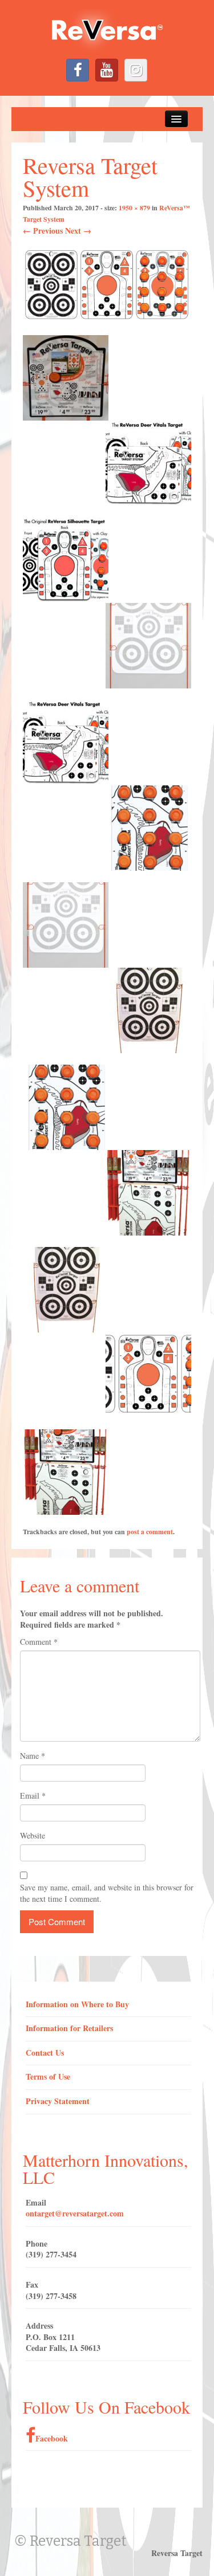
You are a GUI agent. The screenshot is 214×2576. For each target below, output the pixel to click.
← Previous (43, 231)
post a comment (150, 1532)
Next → (78, 231)
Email (33, 1796)
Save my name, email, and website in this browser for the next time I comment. (107, 1893)
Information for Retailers (69, 2028)
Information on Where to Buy (77, 2004)
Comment (39, 1642)
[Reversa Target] (107, 29)
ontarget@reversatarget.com (75, 2213)
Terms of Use (48, 2076)
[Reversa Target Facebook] (78, 70)
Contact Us (45, 2053)
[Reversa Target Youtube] (107, 70)
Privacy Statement (58, 2101)
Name (33, 1756)
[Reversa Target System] (107, 285)
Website (33, 1835)
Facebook (52, 2438)
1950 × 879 (134, 208)
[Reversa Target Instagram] (136, 70)
